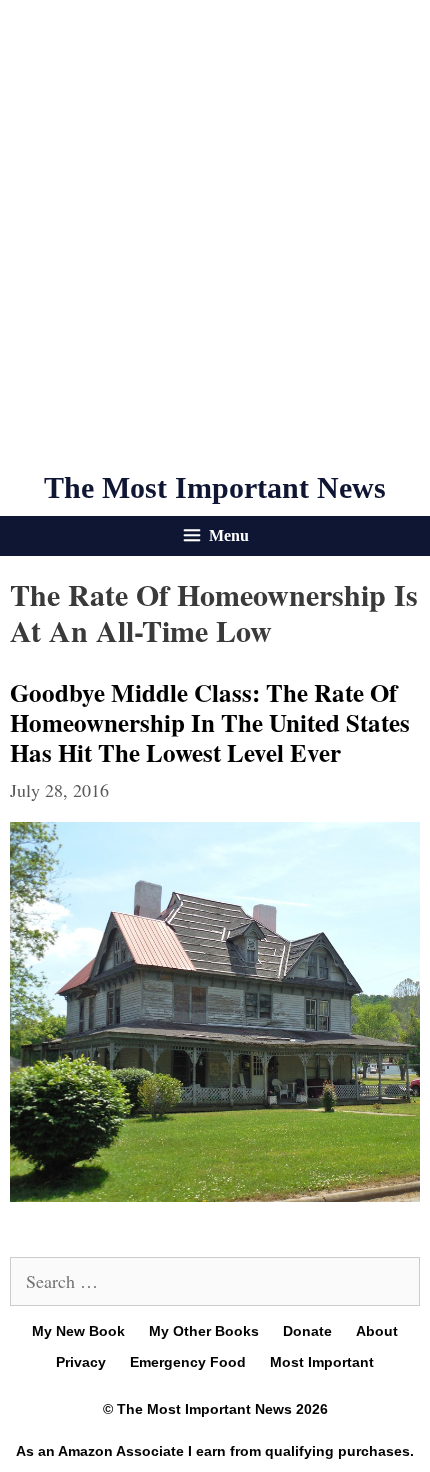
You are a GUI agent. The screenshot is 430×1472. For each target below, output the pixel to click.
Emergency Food (188, 1362)
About (377, 1331)
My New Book (78, 1331)
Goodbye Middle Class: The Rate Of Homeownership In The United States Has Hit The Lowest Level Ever (210, 722)
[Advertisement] (215, 235)
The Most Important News (215, 487)
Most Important (322, 1362)
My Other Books (204, 1331)
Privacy (81, 1362)
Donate (307, 1331)
